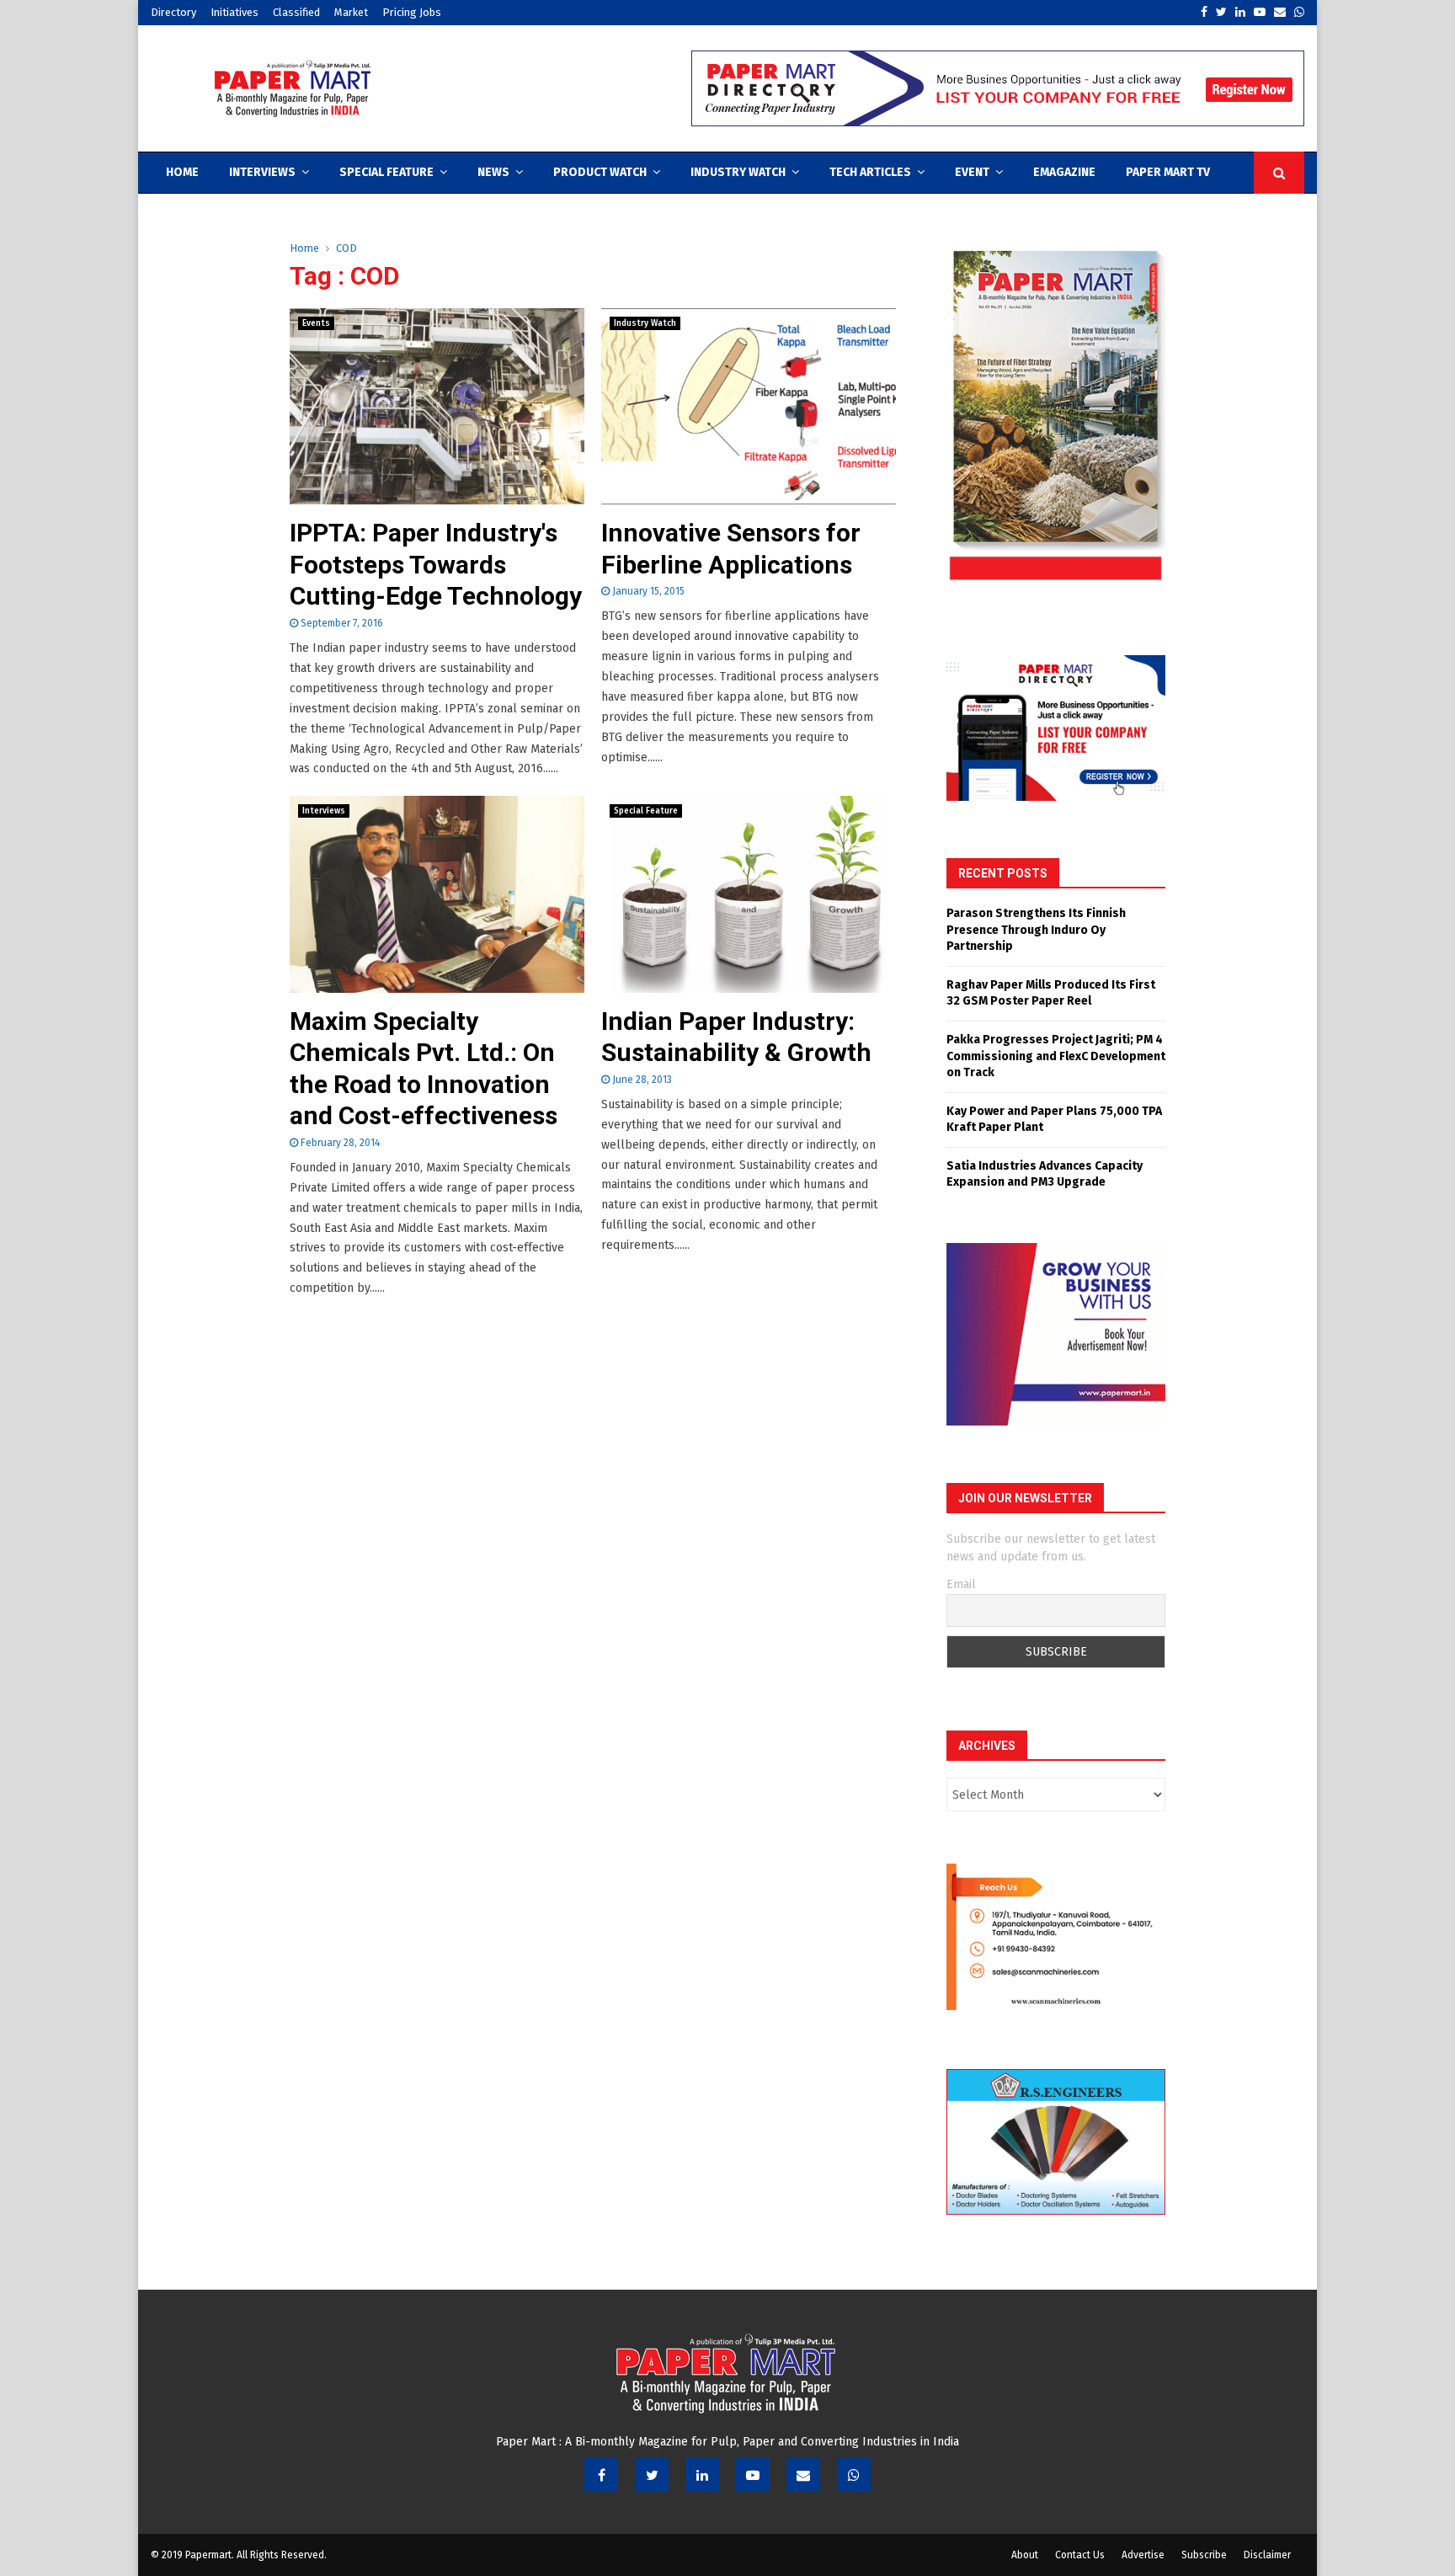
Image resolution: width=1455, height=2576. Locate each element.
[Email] (803, 2475)
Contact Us (1080, 2555)
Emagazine (1064, 172)
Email (961, 1584)
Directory (173, 12)
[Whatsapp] (854, 2475)
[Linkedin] (702, 2475)
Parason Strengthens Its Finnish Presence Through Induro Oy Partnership (1036, 930)
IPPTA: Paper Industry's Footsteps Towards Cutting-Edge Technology (436, 564)
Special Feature (386, 172)
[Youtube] (753, 2475)
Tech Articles (870, 172)
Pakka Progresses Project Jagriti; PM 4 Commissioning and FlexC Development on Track (1056, 1056)
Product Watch (600, 172)
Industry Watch (738, 172)
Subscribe (1204, 2555)
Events (316, 323)
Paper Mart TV (1168, 172)
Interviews (262, 172)
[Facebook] (601, 2475)
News (493, 172)
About (1025, 2555)
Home (182, 172)
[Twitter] (652, 2475)
